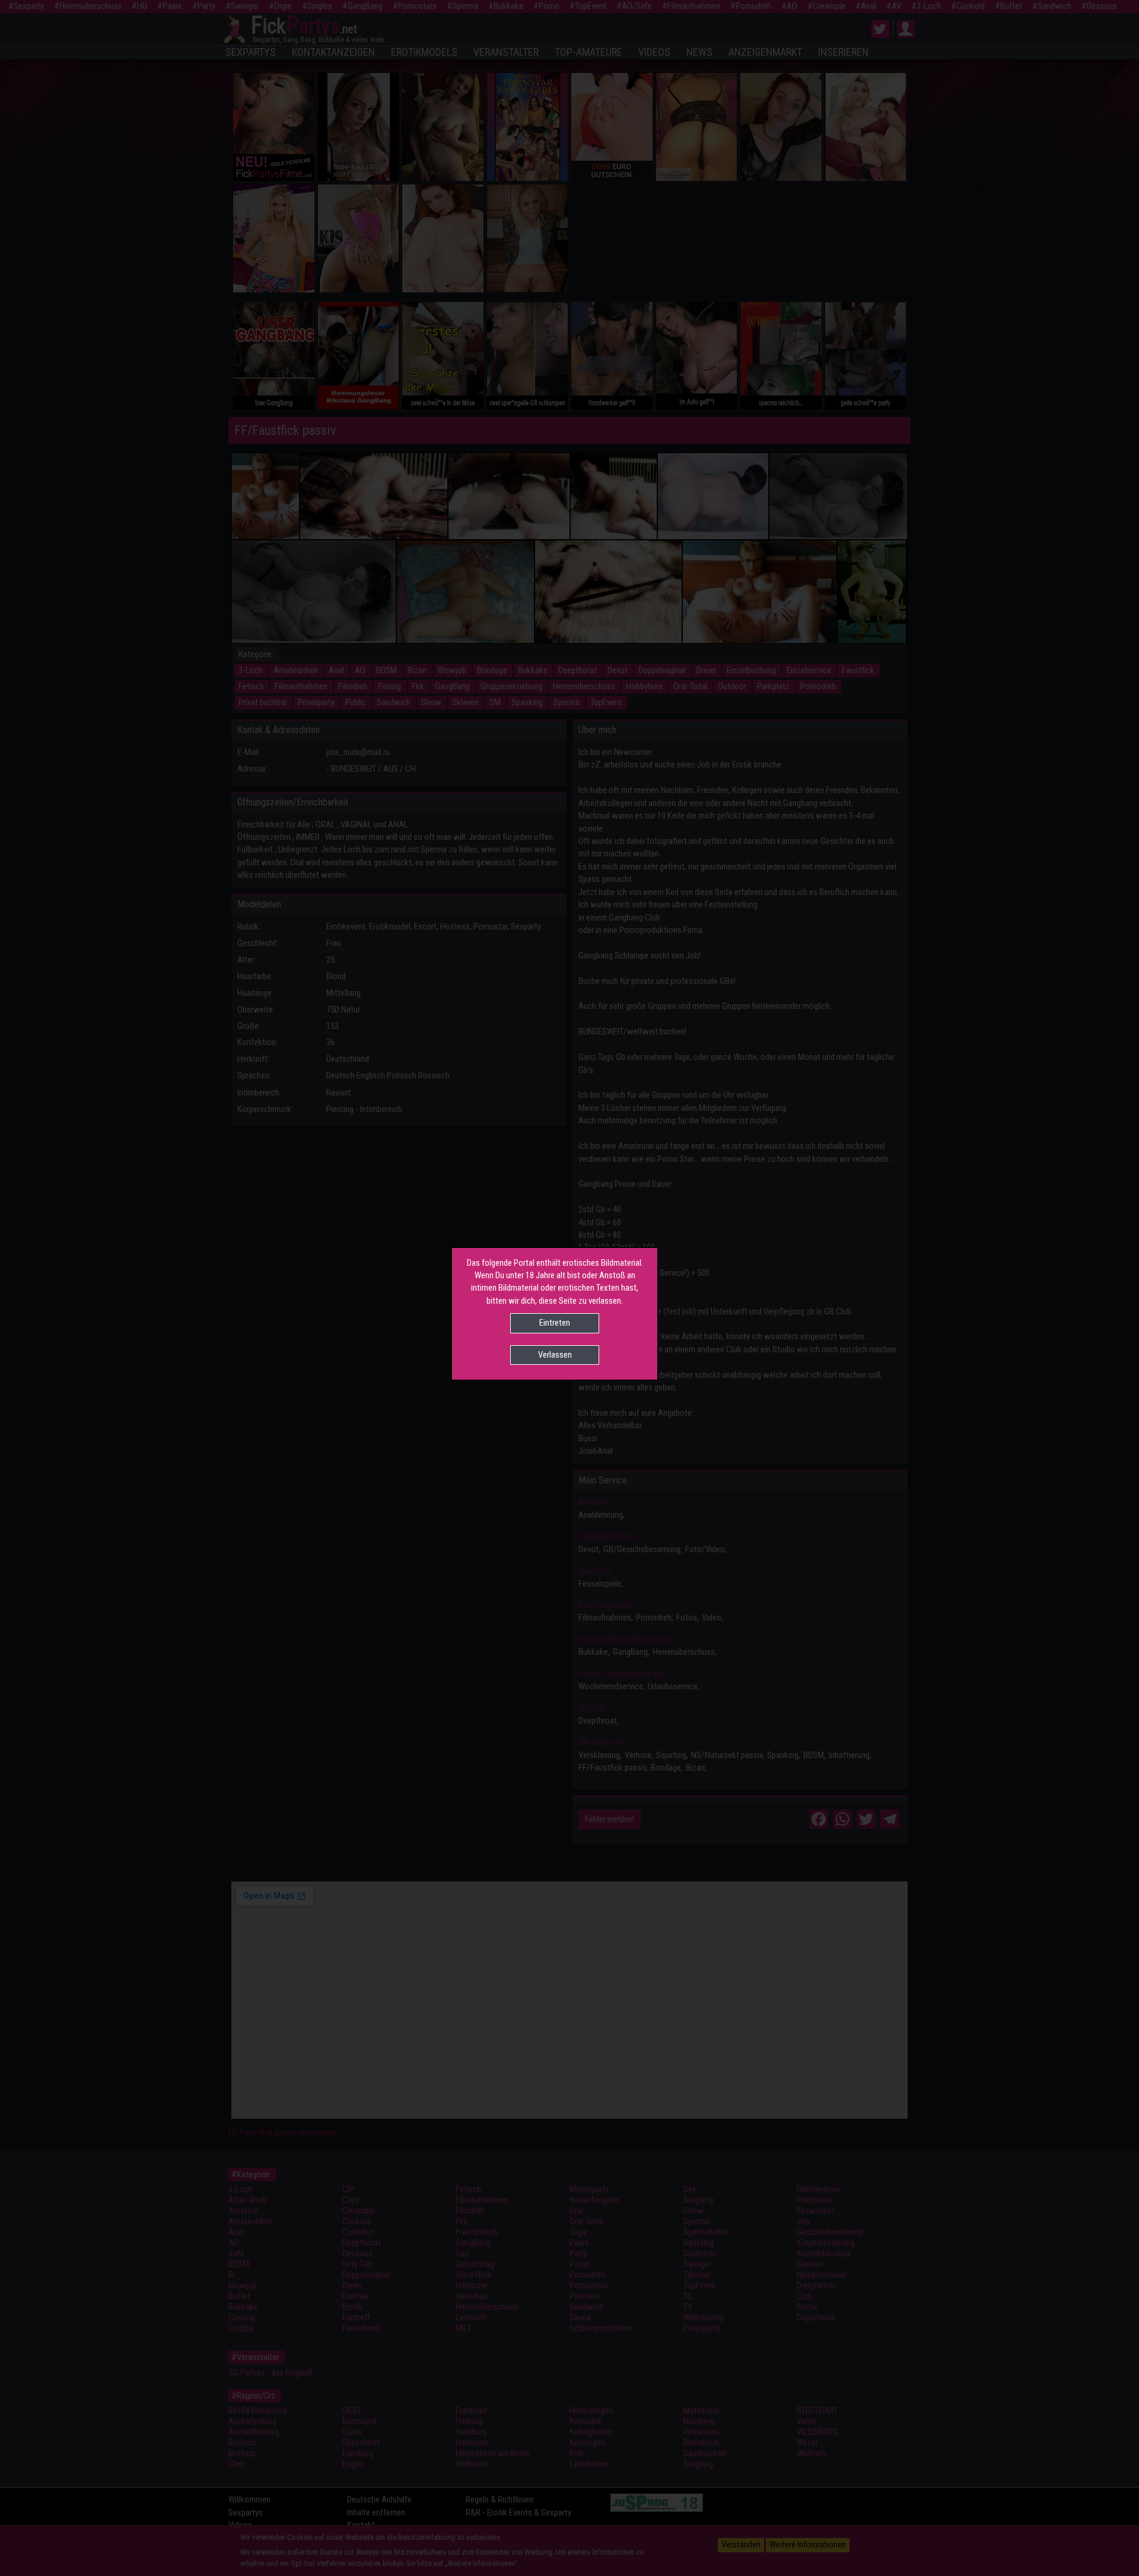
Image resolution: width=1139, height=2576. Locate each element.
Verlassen (555, 1355)
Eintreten (555, 1323)
